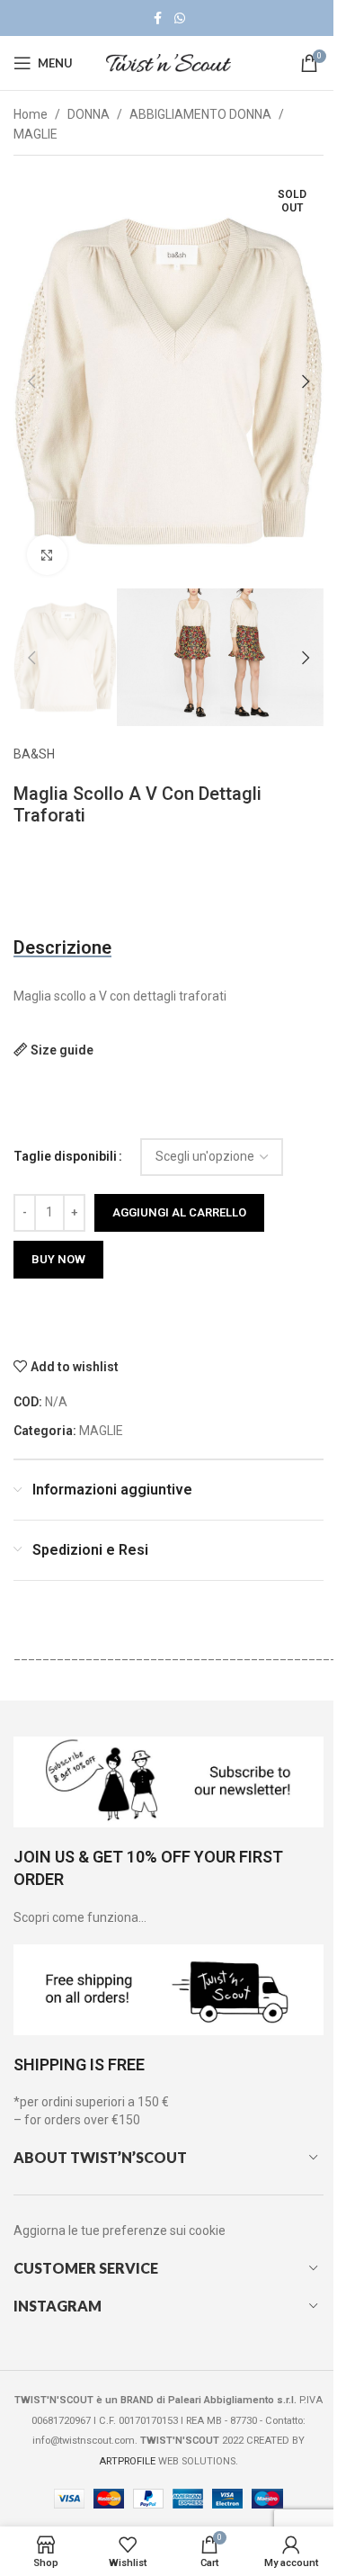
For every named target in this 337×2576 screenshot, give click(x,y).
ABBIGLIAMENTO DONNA (200, 114)
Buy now (58, 1259)
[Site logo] (169, 62)
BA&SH (34, 754)
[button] (31, 381)
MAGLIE (35, 134)
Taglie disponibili (65, 1156)
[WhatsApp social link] (180, 18)
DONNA (89, 114)
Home (31, 114)
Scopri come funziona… (80, 1917)
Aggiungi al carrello (179, 1212)
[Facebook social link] (158, 18)
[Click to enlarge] (47, 555)
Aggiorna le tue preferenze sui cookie (120, 2230)
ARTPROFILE (127, 2461)
